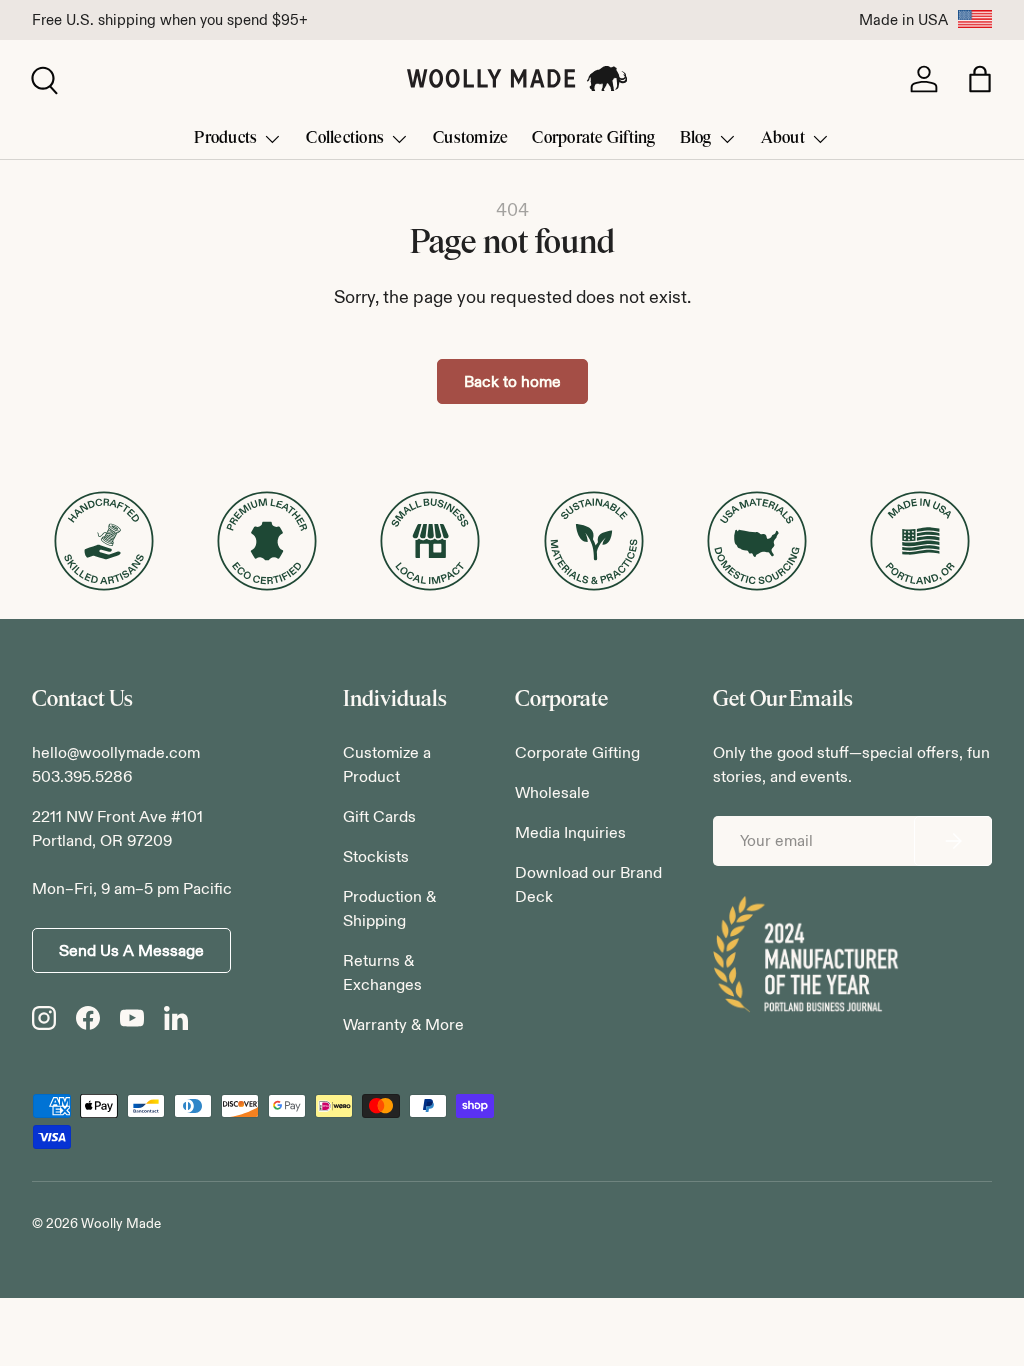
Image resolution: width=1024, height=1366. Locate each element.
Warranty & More (403, 1024)
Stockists (376, 856)
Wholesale (552, 792)
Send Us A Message (131, 950)
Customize (470, 137)
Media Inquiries (570, 832)
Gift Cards (379, 816)
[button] (980, 79)
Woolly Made (121, 1223)
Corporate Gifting (593, 137)
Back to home (512, 381)
